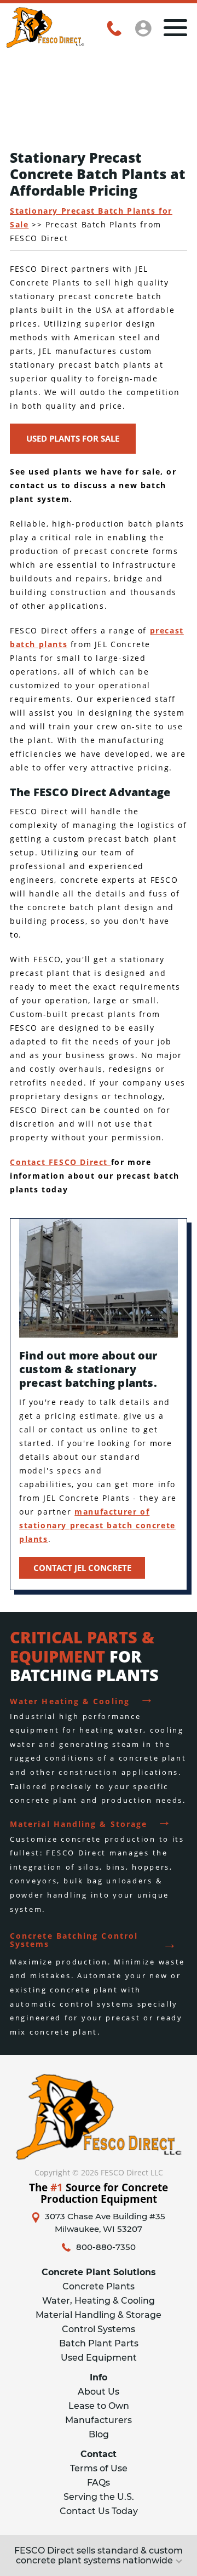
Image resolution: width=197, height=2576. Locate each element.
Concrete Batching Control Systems (94, 1936)
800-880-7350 (106, 2247)
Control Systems (99, 2329)
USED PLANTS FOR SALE (73, 438)
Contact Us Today (99, 2511)
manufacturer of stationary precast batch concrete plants (97, 1525)
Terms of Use (99, 2468)
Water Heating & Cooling (82, 1698)
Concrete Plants (99, 2286)
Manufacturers (99, 2420)
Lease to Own (99, 2406)
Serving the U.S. (99, 2497)
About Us (99, 2392)
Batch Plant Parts (99, 2343)
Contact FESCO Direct (60, 1162)
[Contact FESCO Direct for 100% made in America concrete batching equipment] (45, 44)
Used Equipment (99, 2358)
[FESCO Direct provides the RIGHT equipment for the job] (99, 2117)
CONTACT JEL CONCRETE (82, 1568)
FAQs (99, 2483)
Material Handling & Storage (91, 1821)
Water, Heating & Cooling (99, 2301)
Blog (99, 2434)
